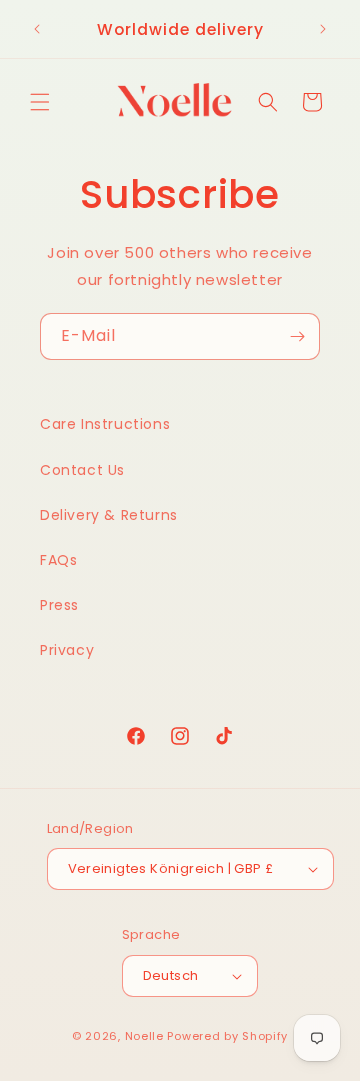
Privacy (67, 650)
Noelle (144, 1036)
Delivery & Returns (109, 515)
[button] (40, 102)
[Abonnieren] (297, 336)
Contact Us (82, 470)
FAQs (58, 560)
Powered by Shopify (227, 1036)
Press (59, 605)
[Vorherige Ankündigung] (37, 29)
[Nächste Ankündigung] (323, 29)
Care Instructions (105, 424)
